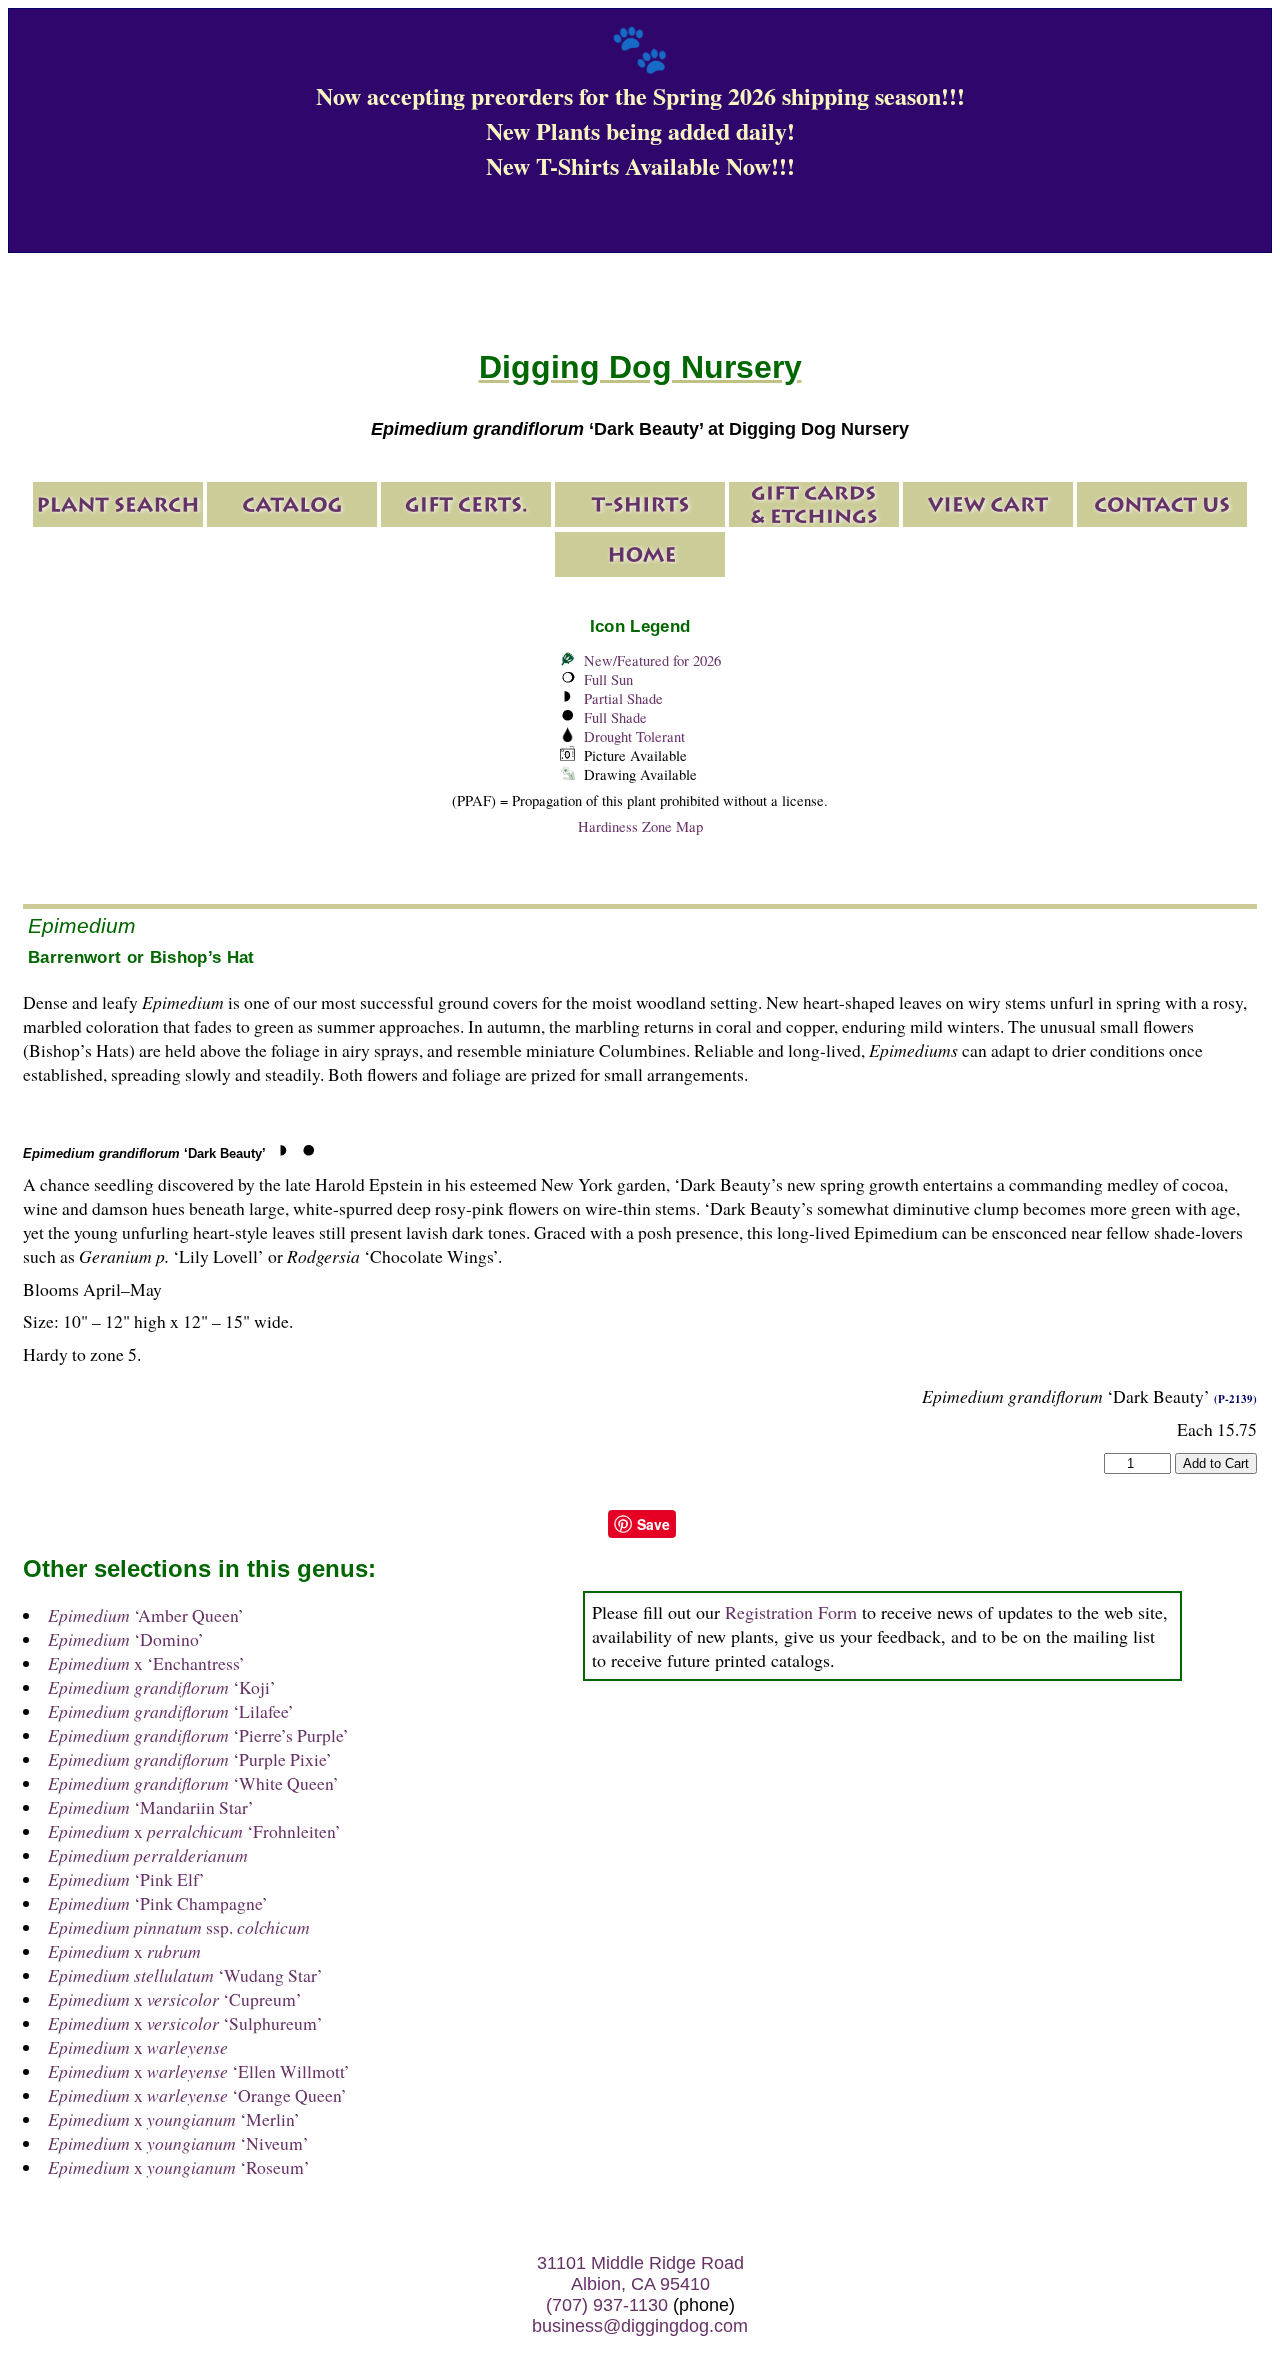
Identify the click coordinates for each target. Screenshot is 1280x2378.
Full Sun (608, 679)
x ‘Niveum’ (178, 2143)
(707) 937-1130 (607, 2305)
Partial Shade (623, 698)
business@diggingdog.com (640, 2326)
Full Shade (615, 717)
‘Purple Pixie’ (190, 1759)
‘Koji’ (162, 1687)
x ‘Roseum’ (179, 2167)
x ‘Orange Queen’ (197, 2095)
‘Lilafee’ (171, 1711)
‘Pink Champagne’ (158, 1903)
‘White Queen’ (193, 1783)
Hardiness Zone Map (640, 826)
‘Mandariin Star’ (151, 1807)
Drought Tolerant (634, 736)
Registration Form (791, 1612)
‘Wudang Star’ (185, 1975)
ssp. (179, 1927)
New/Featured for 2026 (652, 660)
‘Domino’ (126, 1639)
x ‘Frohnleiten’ (194, 1831)
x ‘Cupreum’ (175, 1999)
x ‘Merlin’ (174, 2119)
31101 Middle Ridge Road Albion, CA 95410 (640, 2273)
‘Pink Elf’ (126, 1879)
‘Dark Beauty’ (144, 1153)
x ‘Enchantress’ (146, 1663)
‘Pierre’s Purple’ (198, 1735)
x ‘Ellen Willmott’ (199, 2071)
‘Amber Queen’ (146, 1615)
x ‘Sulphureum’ (185, 2023)
